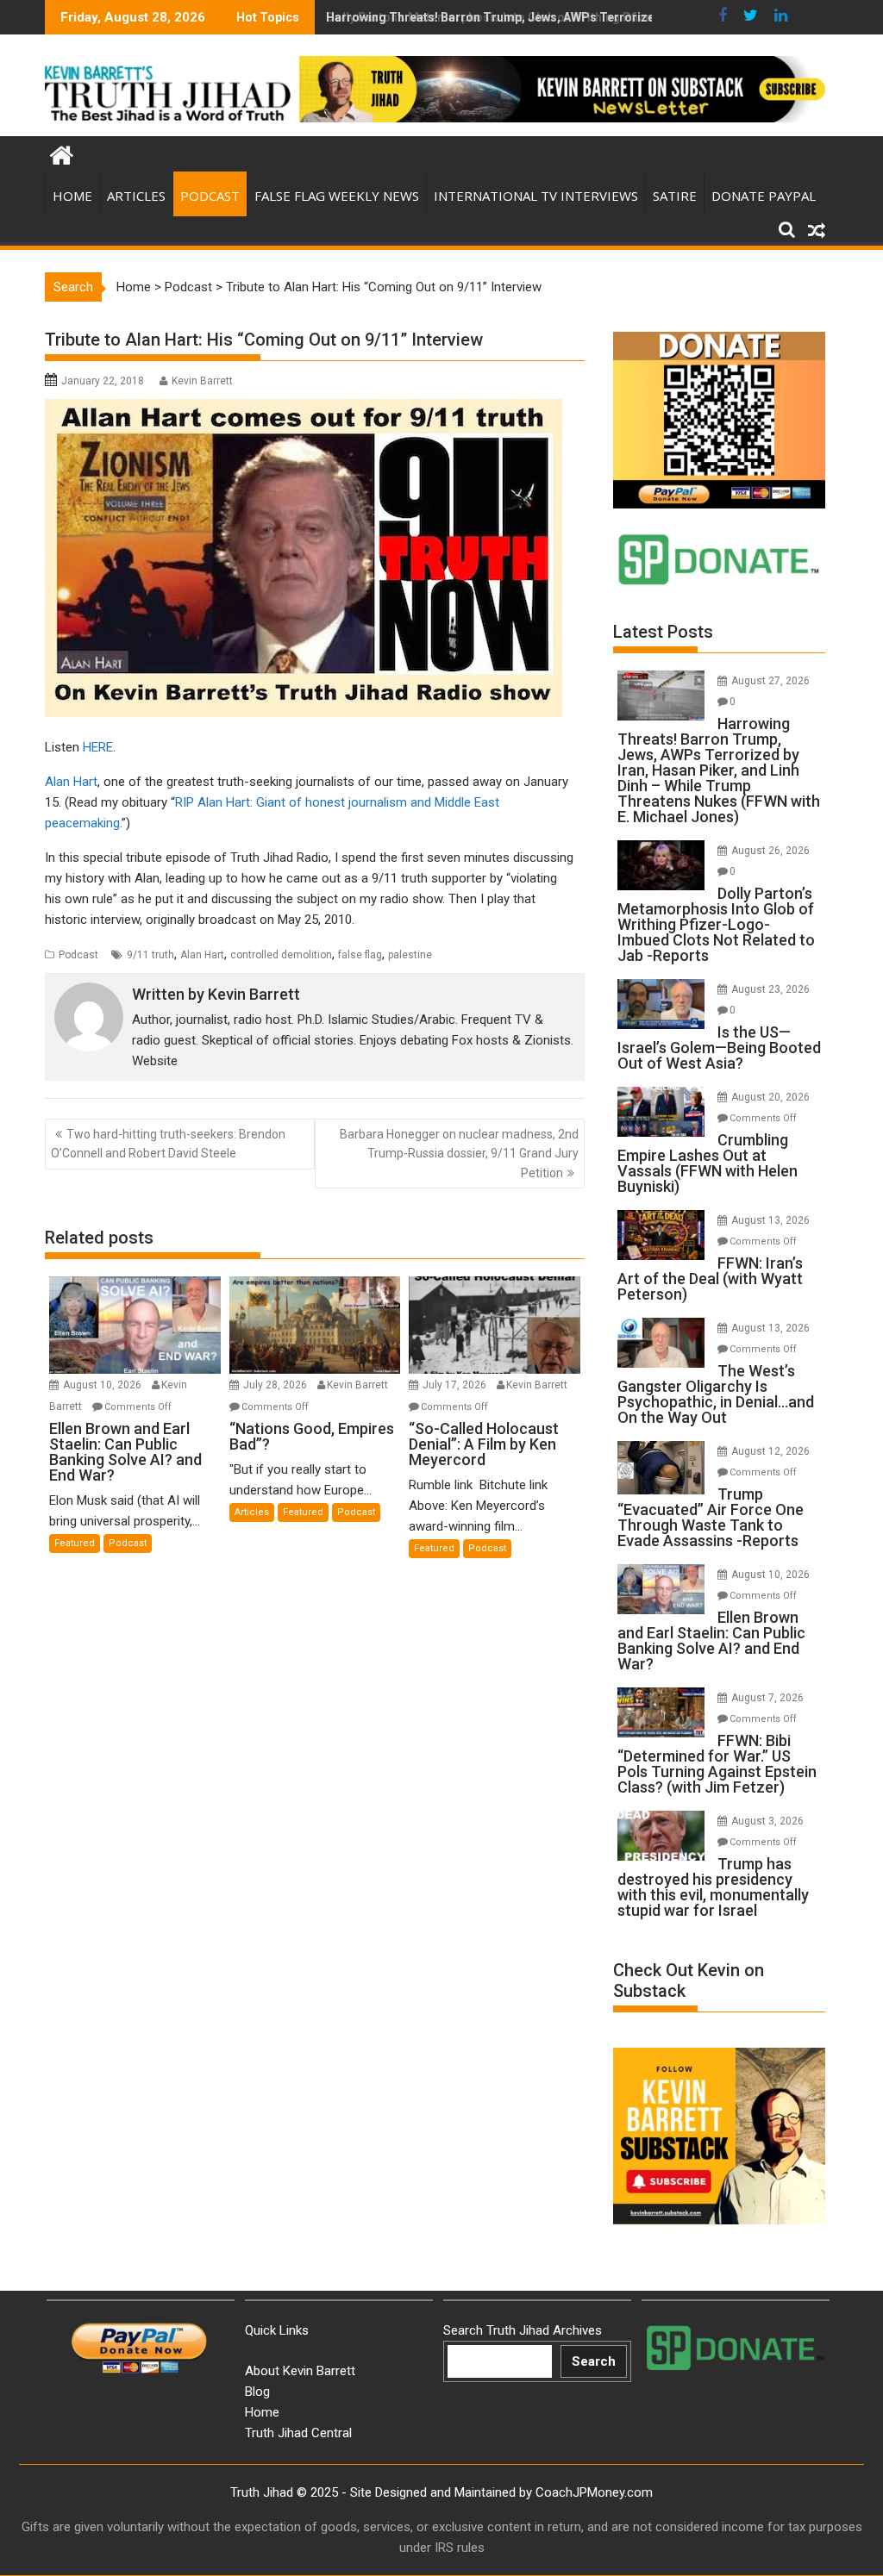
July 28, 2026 (276, 1385)
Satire (675, 196)
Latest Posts (663, 632)
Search (594, 2361)
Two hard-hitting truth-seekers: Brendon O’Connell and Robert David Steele (168, 1144)
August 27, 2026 (770, 681)
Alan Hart (71, 782)
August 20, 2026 (770, 1097)
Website (155, 1061)
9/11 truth (150, 955)
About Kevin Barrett (300, 2371)
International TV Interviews (536, 196)
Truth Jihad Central (298, 2433)
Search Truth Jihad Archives (523, 2330)
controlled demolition (281, 955)
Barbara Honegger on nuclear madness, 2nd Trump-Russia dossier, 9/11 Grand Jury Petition (459, 1154)
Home (72, 196)
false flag (360, 955)
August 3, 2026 (767, 1821)
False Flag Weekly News (337, 196)
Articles (136, 196)
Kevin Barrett (202, 381)
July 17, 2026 (456, 1385)
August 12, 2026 (770, 1451)
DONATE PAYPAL (764, 196)
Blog (257, 2392)
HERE (98, 747)
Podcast (210, 196)
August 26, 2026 (770, 851)
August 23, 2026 (770, 989)
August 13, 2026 (770, 1220)
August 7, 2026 (767, 1698)
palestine (410, 955)
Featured (75, 1543)
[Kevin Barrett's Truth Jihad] (62, 153)
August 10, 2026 (103, 1385)
